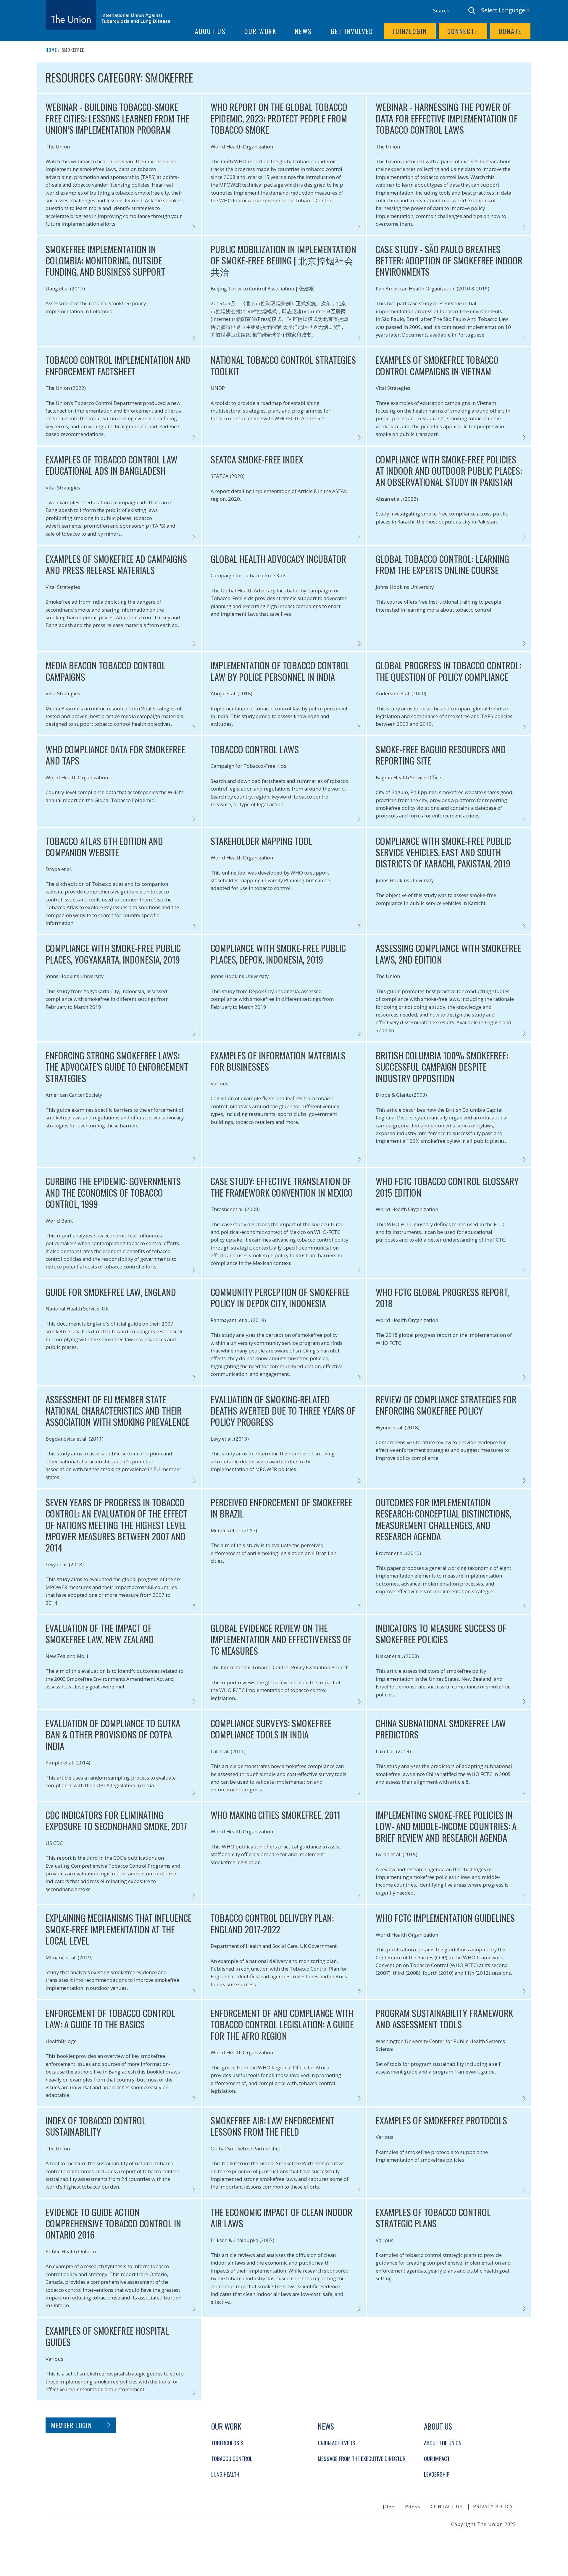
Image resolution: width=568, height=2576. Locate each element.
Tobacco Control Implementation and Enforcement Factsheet (118, 365)
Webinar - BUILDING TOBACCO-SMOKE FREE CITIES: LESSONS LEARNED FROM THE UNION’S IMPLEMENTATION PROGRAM (117, 118)
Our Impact (437, 2458)
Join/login (410, 31)
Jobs (389, 2506)
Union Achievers (337, 2443)
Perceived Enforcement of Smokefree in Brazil (281, 1508)
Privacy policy (493, 2506)
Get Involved (352, 31)
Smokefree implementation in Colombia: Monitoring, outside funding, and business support (105, 260)
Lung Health (225, 2474)
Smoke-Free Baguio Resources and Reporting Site (441, 755)
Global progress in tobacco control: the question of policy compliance (448, 671)
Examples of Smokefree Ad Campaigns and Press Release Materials (116, 564)
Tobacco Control (232, 2458)
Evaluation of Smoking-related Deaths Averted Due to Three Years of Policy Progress (283, 1411)
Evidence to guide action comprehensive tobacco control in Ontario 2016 (113, 2223)
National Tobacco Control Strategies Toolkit (283, 365)
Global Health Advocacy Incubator (278, 559)
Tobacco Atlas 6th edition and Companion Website (104, 847)
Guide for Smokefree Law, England (111, 1292)
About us (210, 31)
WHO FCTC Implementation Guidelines (445, 1918)
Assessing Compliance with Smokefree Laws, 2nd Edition (448, 954)
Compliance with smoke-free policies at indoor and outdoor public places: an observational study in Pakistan (449, 471)
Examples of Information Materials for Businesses (278, 1061)
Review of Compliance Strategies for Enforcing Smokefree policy (446, 1405)
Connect (461, 31)
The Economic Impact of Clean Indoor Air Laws (281, 2218)
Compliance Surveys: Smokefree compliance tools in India (271, 1729)
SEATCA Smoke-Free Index (257, 459)
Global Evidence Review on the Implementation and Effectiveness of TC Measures (281, 1639)
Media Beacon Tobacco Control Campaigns (106, 671)
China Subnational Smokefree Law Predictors (441, 1729)
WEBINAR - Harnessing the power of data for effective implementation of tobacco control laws (447, 118)
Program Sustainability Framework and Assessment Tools (444, 2019)
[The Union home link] (108, 15)
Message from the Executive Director (362, 2458)
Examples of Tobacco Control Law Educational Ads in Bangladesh (112, 465)
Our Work (260, 31)
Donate (510, 31)
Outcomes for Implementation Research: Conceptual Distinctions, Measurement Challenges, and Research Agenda (443, 1519)
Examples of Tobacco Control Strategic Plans (433, 2218)
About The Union (443, 2443)
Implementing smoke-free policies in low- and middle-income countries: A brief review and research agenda (446, 1826)
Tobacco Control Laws (255, 749)
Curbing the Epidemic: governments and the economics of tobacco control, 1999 (113, 1192)
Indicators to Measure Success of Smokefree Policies (441, 1634)
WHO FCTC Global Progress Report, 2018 (442, 1298)
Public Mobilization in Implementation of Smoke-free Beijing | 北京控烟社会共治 (283, 260)
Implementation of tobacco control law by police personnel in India (280, 671)
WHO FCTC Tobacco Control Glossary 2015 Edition (447, 1187)
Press (413, 2506)
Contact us (447, 2506)
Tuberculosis (227, 2443)
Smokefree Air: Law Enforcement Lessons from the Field (272, 2126)
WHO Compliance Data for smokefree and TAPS (115, 755)
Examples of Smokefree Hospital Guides (107, 2336)
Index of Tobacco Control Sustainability (96, 2126)
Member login (71, 2425)
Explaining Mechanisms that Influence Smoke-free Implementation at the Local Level (119, 1929)
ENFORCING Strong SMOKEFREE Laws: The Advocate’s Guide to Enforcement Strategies (117, 1067)
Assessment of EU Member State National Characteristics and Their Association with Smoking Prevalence (118, 1411)
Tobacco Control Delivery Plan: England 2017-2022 (272, 1923)
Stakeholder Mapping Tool (262, 841)
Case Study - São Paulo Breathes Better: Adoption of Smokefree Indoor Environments (449, 260)
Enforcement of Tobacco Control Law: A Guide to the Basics (110, 2019)
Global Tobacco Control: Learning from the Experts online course (442, 564)
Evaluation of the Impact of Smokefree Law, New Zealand (100, 1634)
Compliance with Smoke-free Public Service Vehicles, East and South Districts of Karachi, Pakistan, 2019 (443, 852)
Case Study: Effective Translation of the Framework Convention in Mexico (282, 1187)
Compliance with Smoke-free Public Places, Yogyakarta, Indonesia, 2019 (113, 954)
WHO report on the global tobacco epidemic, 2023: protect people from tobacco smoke (279, 118)
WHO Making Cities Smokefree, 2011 (275, 1815)
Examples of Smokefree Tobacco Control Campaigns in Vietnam (437, 365)
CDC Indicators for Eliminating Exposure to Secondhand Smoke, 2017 (116, 1821)
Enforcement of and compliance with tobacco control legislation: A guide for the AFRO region (282, 2024)
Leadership (437, 2474)
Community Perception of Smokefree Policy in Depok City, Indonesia (280, 1298)
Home (51, 50)
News (304, 31)
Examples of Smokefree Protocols (441, 2120)
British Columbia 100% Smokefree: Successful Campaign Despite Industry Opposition (442, 1067)
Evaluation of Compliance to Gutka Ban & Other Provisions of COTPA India (113, 1734)
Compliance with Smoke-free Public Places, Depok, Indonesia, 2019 (278, 954)
